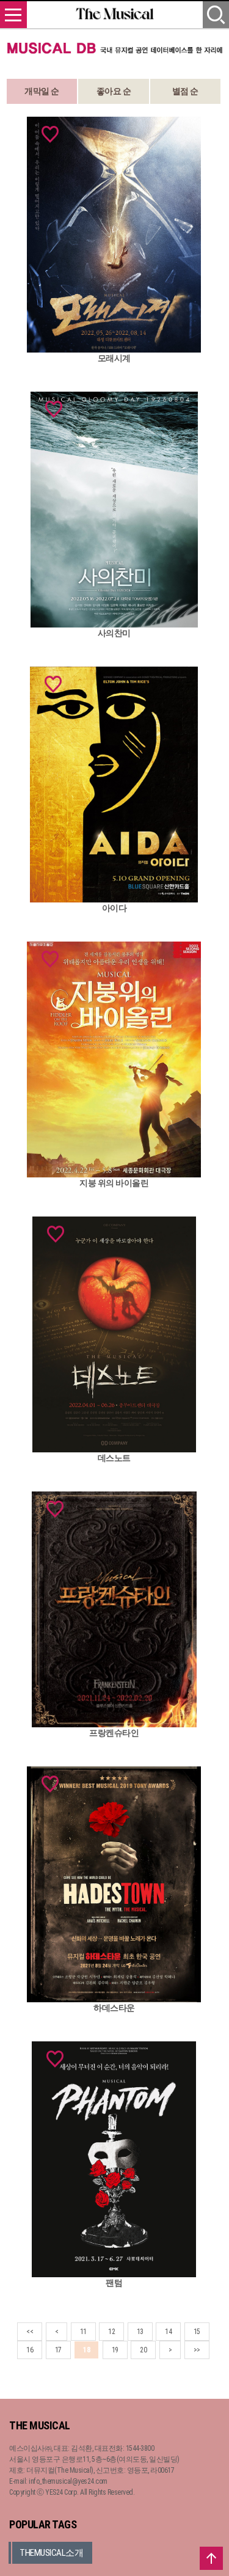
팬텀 (114, 2283)
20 (143, 2350)
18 (86, 2350)
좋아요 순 (114, 91)
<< (30, 2332)
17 (58, 2350)
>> (197, 2350)
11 (83, 2332)
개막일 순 (42, 91)
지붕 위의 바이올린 (114, 1183)
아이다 (114, 908)
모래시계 (114, 358)
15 (197, 2332)
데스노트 (114, 1458)
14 (168, 2332)
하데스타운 (114, 2008)
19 (115, 2350)
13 (140, 2332)
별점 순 (185, 91)
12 (111, 2332)
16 (30, 2350)
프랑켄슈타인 (114, 1733)
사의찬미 (114, 633)
